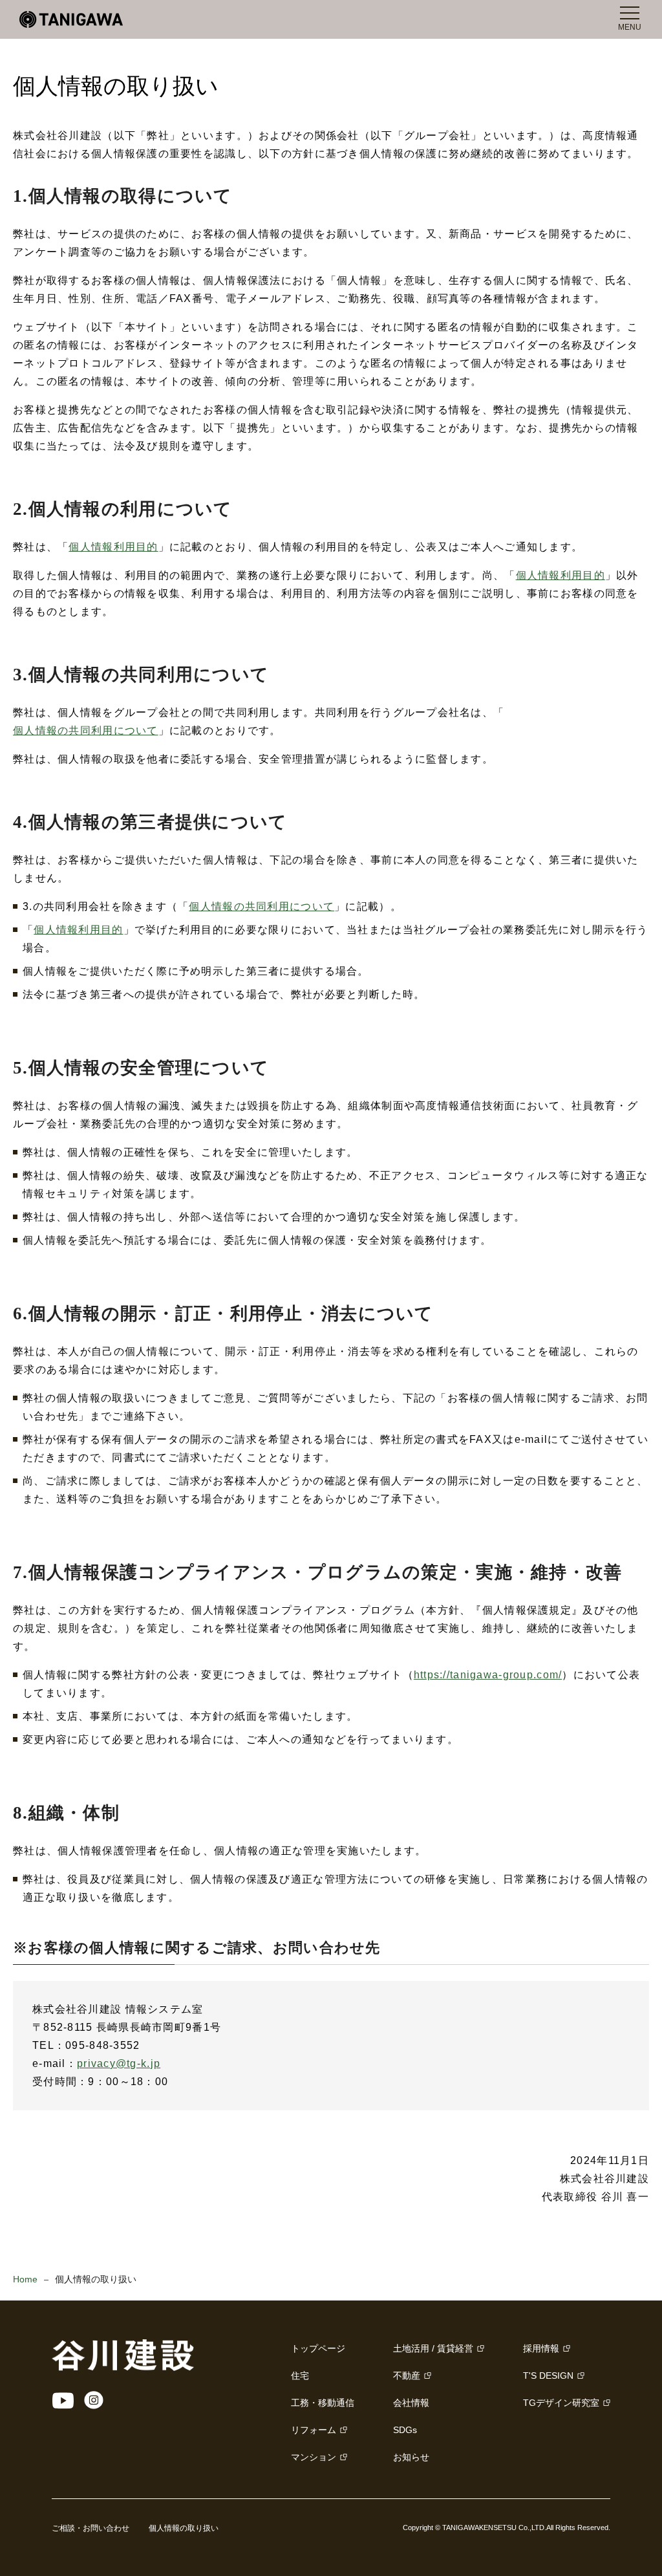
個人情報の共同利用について (86, 731)
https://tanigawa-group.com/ (488, 1675)
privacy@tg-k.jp (119, 2063)
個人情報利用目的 (113, 547)
